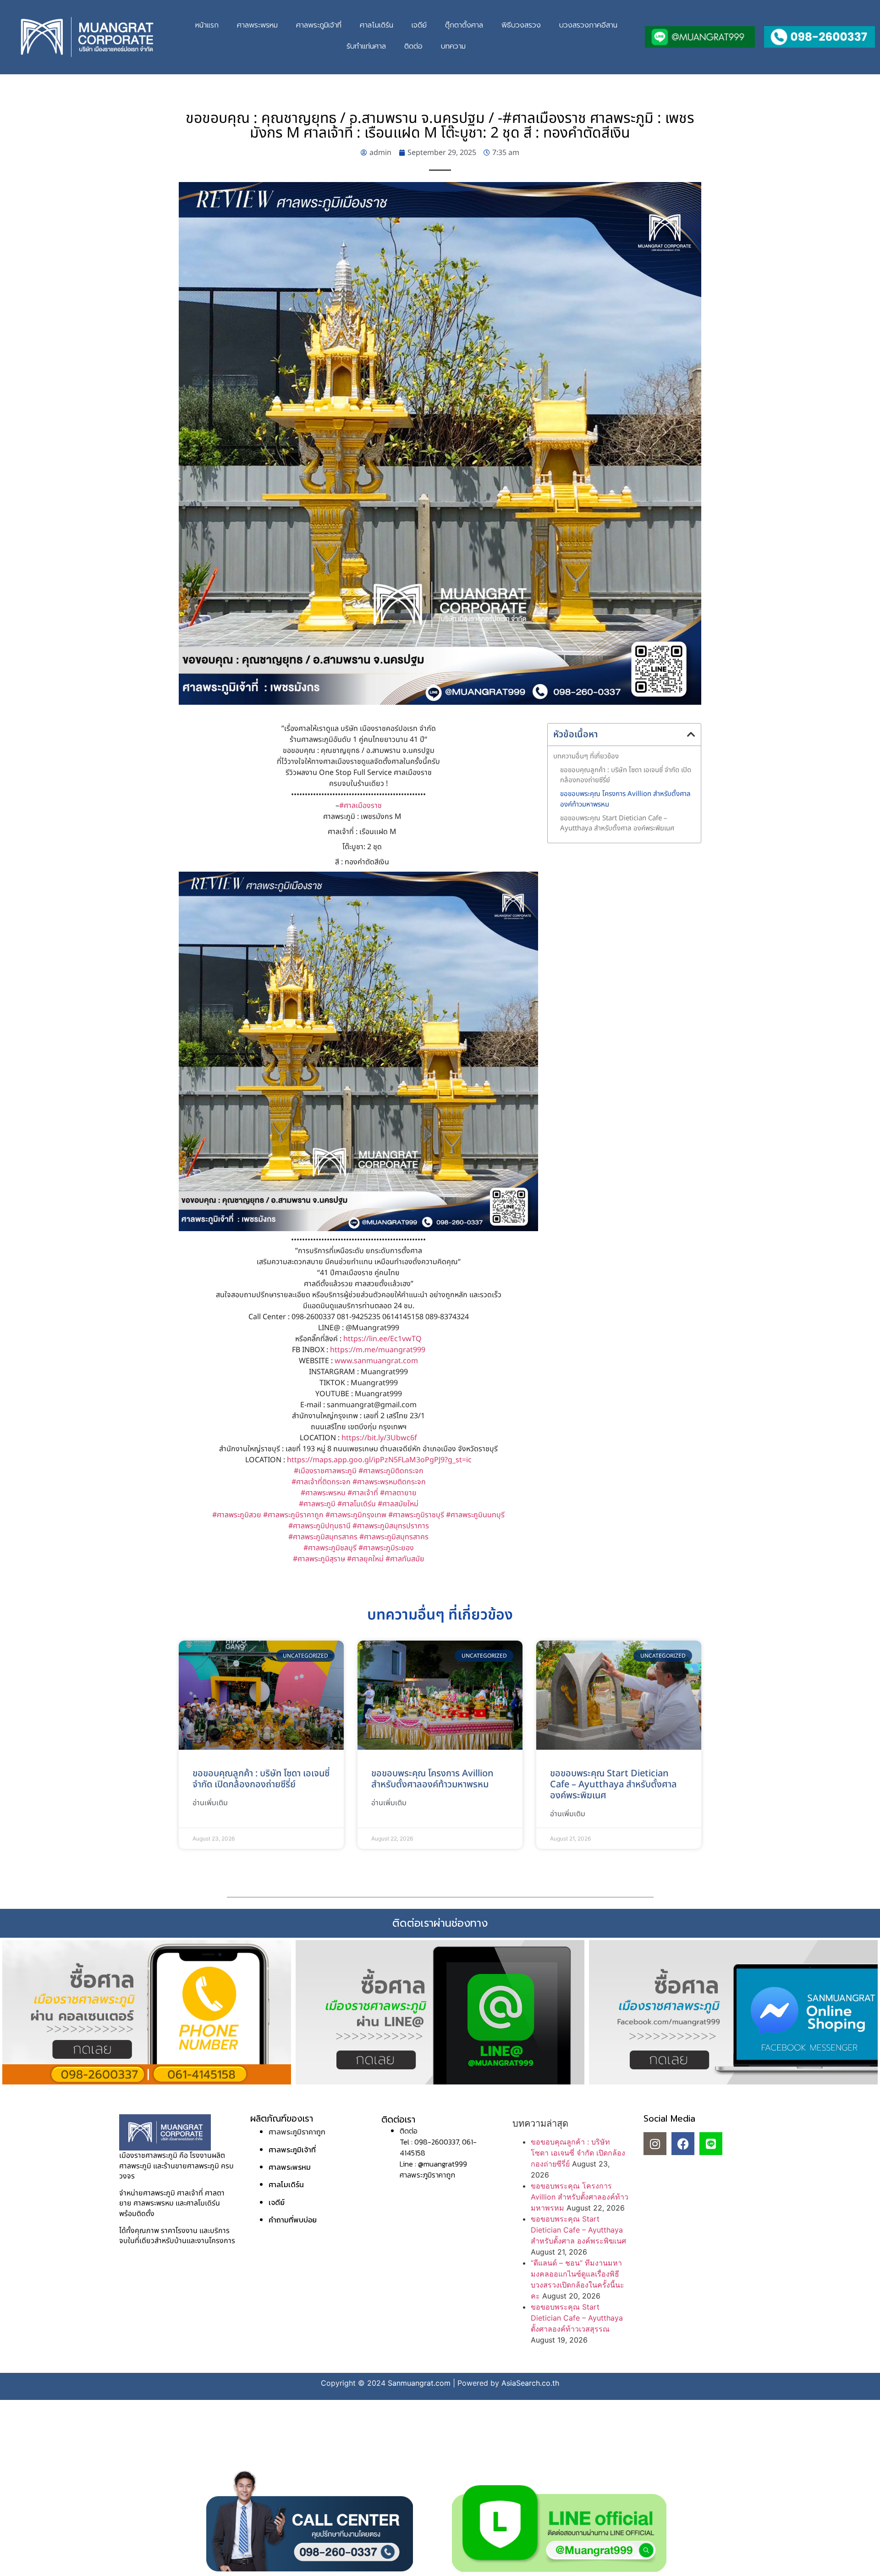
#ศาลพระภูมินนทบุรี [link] (475, 1515)
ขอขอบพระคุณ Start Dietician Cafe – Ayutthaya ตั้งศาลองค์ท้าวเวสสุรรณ (577, 2318)
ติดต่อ (413, 46)
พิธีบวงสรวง (521, 25)
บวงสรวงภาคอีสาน (588, 25)
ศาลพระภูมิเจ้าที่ (319, 25)
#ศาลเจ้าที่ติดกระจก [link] (321, 1482)
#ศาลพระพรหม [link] (323, 1493)
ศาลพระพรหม (257, 25)
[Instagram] (655, 2144)
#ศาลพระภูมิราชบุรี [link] (416, 1515)
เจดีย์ (419, 25)
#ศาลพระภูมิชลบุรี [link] (330, 1548)
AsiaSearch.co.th (530, 2383)
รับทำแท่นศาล (366, 46)
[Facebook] (683, 2144)
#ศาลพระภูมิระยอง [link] (386, 1548)
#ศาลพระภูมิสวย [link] (237, 1515)
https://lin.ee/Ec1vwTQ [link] (382, 1339)
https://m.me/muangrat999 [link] (378, 1350)
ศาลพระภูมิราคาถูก (297, 2132)
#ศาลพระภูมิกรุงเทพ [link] (356, 1515)
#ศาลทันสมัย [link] (405, 1559)
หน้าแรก (207, 25)
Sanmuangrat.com (419, 2383)
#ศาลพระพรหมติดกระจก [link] (389, 1482)
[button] (691, 735)
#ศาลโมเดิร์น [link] (357, 1504)
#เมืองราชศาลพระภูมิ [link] (325, 1471)
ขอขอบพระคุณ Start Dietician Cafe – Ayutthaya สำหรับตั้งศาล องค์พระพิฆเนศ (617, 824)
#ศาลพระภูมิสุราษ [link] (319, 1559)
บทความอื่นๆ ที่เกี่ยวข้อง (586, 757)
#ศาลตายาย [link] (398, 1493)
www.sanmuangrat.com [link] (376, 1361)
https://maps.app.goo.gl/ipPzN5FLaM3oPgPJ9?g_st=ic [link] (379, 1460)
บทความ (453, 46)
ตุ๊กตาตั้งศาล (464, 25)
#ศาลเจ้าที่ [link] (363, 1493)
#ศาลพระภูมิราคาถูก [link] (293, 1515)
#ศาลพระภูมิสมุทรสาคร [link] (323, 1537)
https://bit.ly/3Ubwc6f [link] (379, 1438)
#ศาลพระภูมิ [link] (317, 1504)
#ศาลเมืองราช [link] (360, 806)
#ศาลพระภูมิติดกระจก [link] (391, 1471)
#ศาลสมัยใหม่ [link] (398, 1504)
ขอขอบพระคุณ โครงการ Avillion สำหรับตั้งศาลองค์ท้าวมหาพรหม (625, 799)
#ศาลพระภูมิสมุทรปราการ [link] (391, 1526)
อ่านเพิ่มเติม (210, 1803)
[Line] (711, 2144)
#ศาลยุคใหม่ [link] (365, 1559)
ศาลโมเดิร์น (377, 25)
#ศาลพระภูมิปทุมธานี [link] (319, 1526)
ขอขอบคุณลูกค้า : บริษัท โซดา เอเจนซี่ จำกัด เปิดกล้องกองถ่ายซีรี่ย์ (626, 776)
